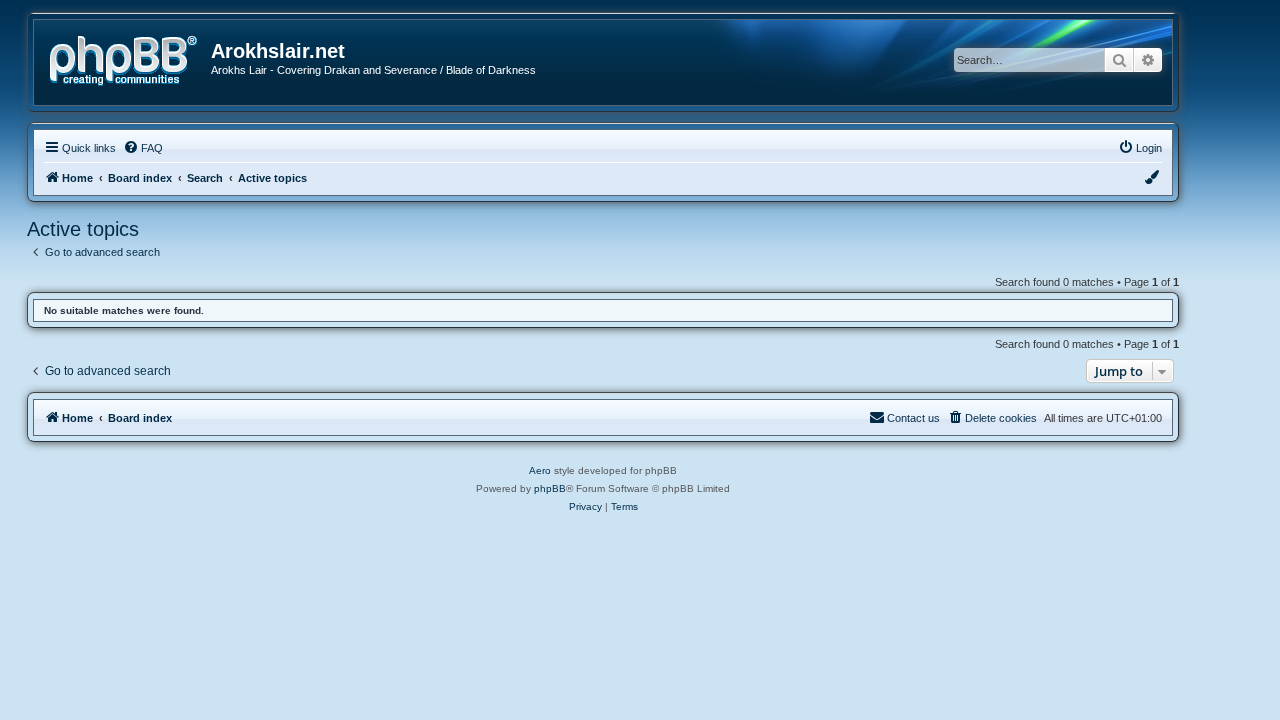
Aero (540, 470)
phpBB (550, 488)
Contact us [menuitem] (913, 418)
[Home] (130, 58)
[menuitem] (143, 148)
